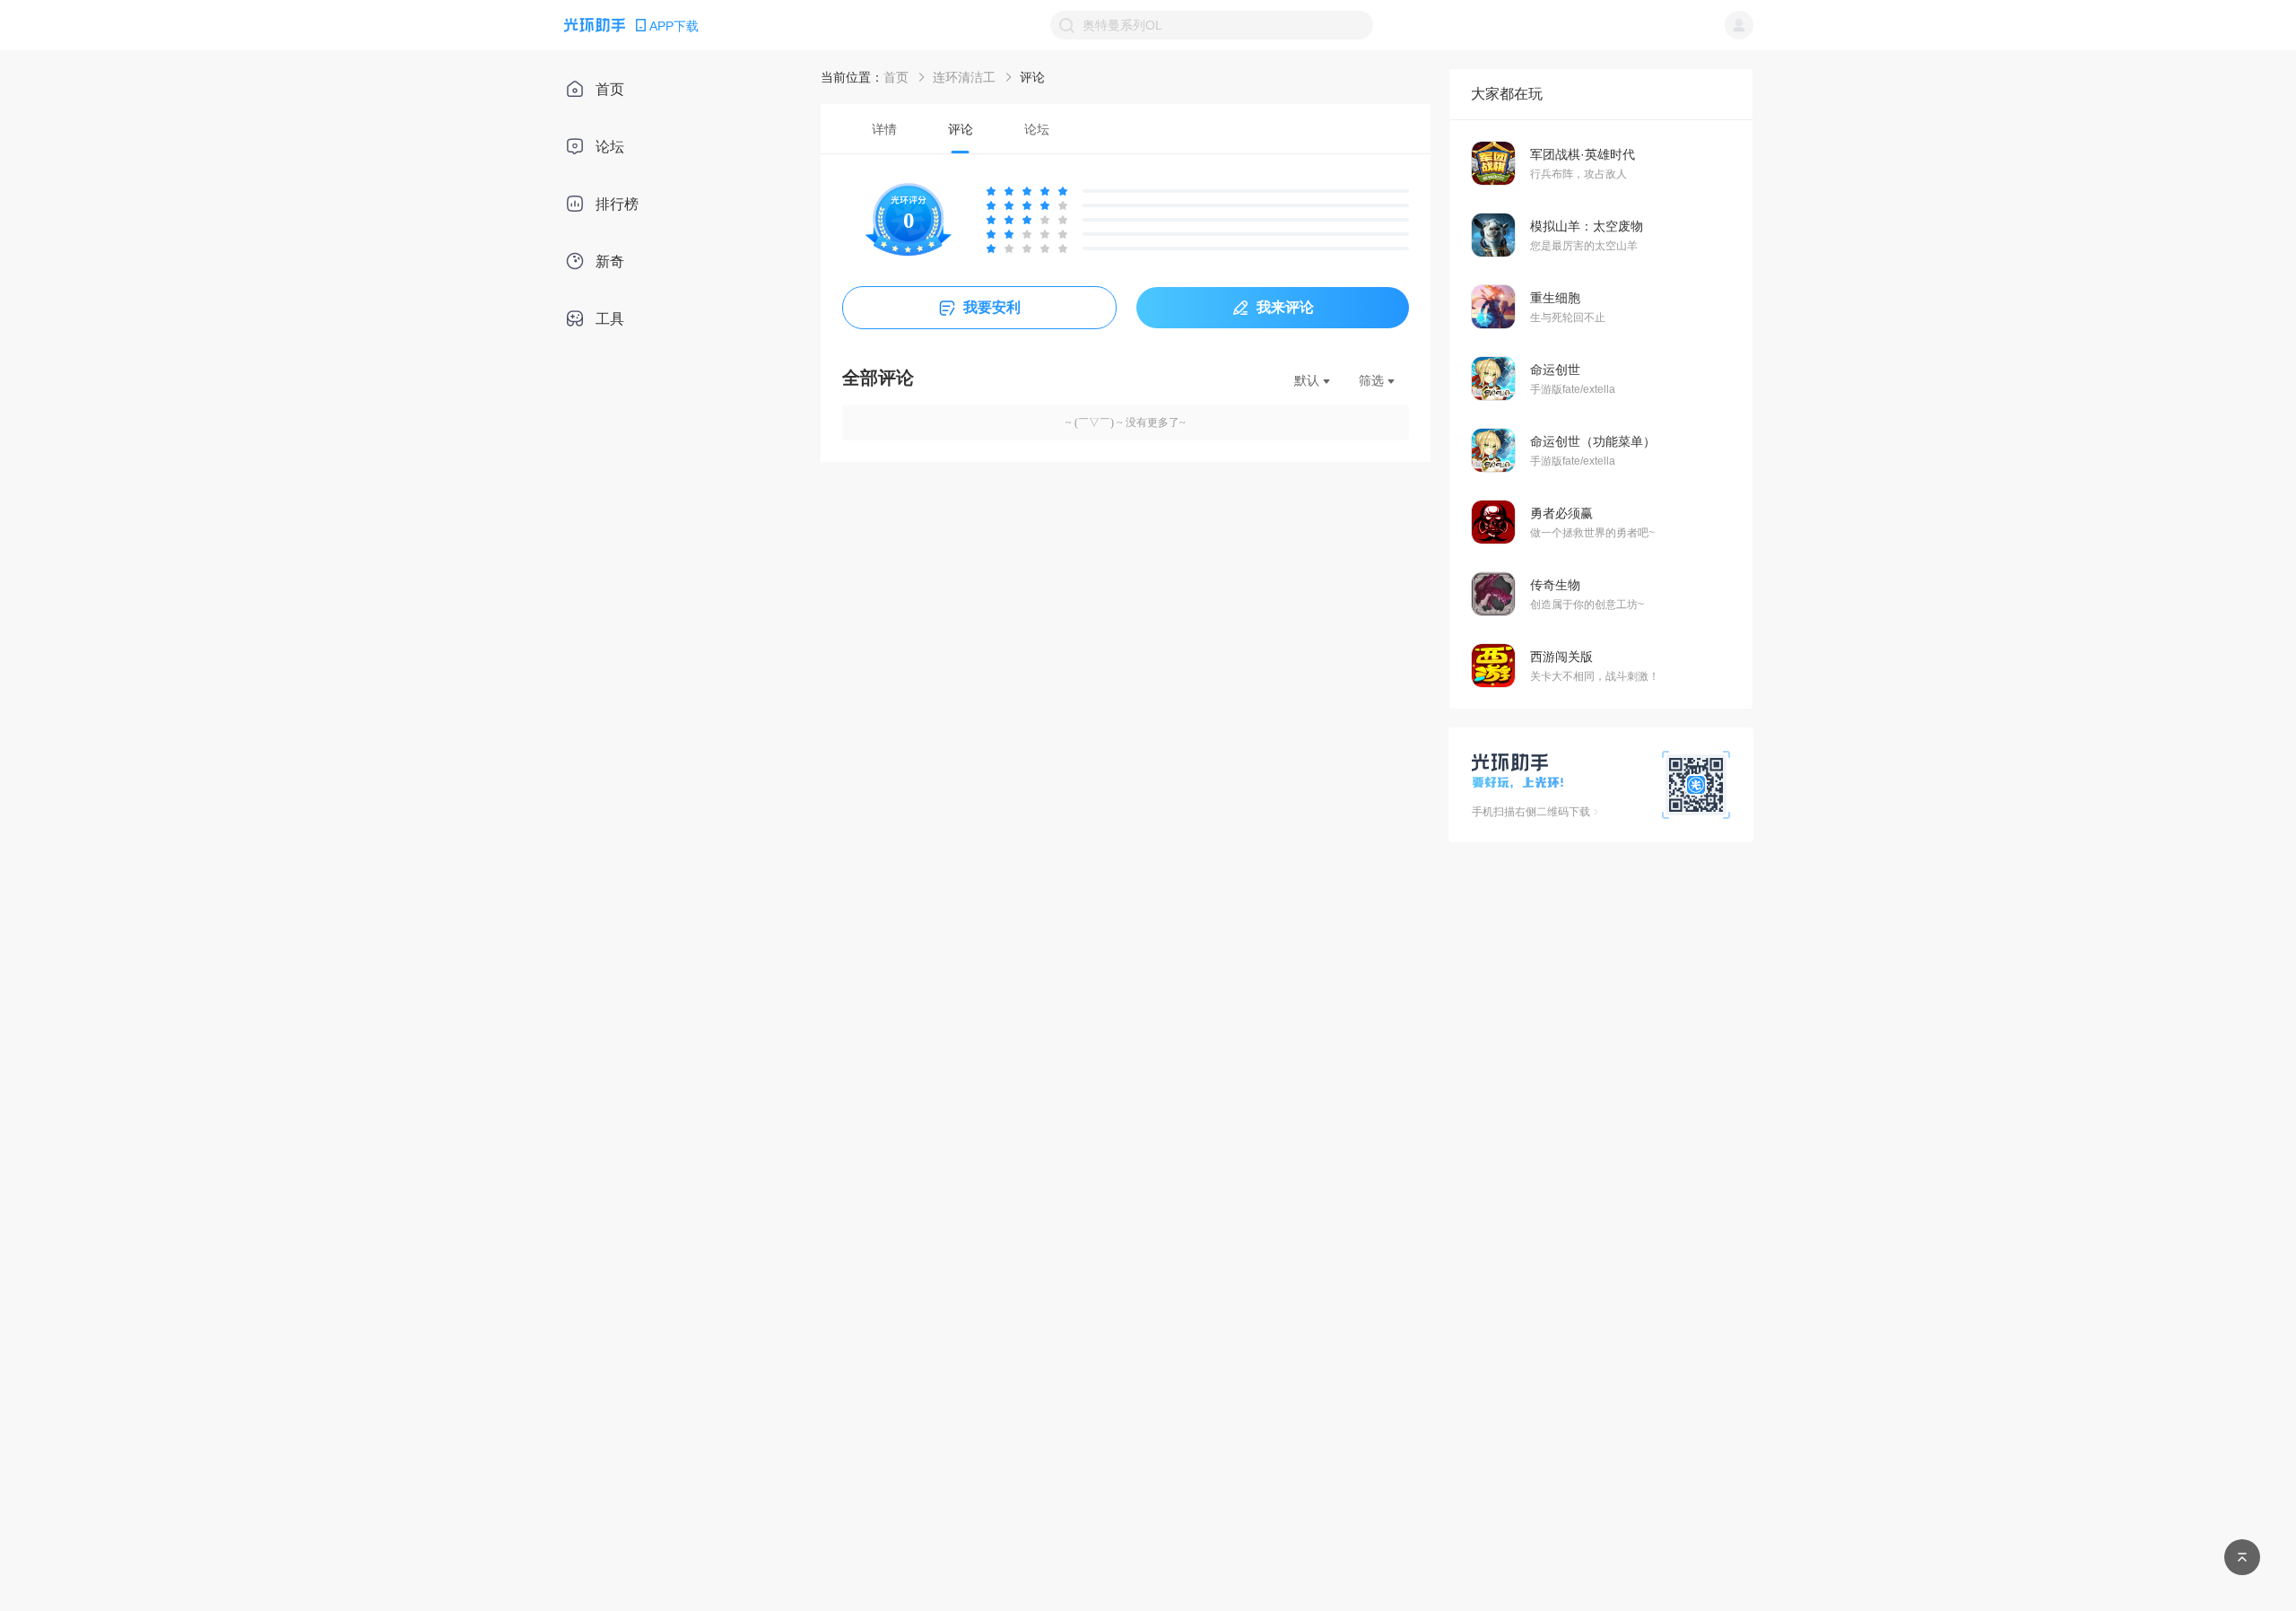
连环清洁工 (964, 77)
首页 (896, 77)
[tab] (884, 129)
